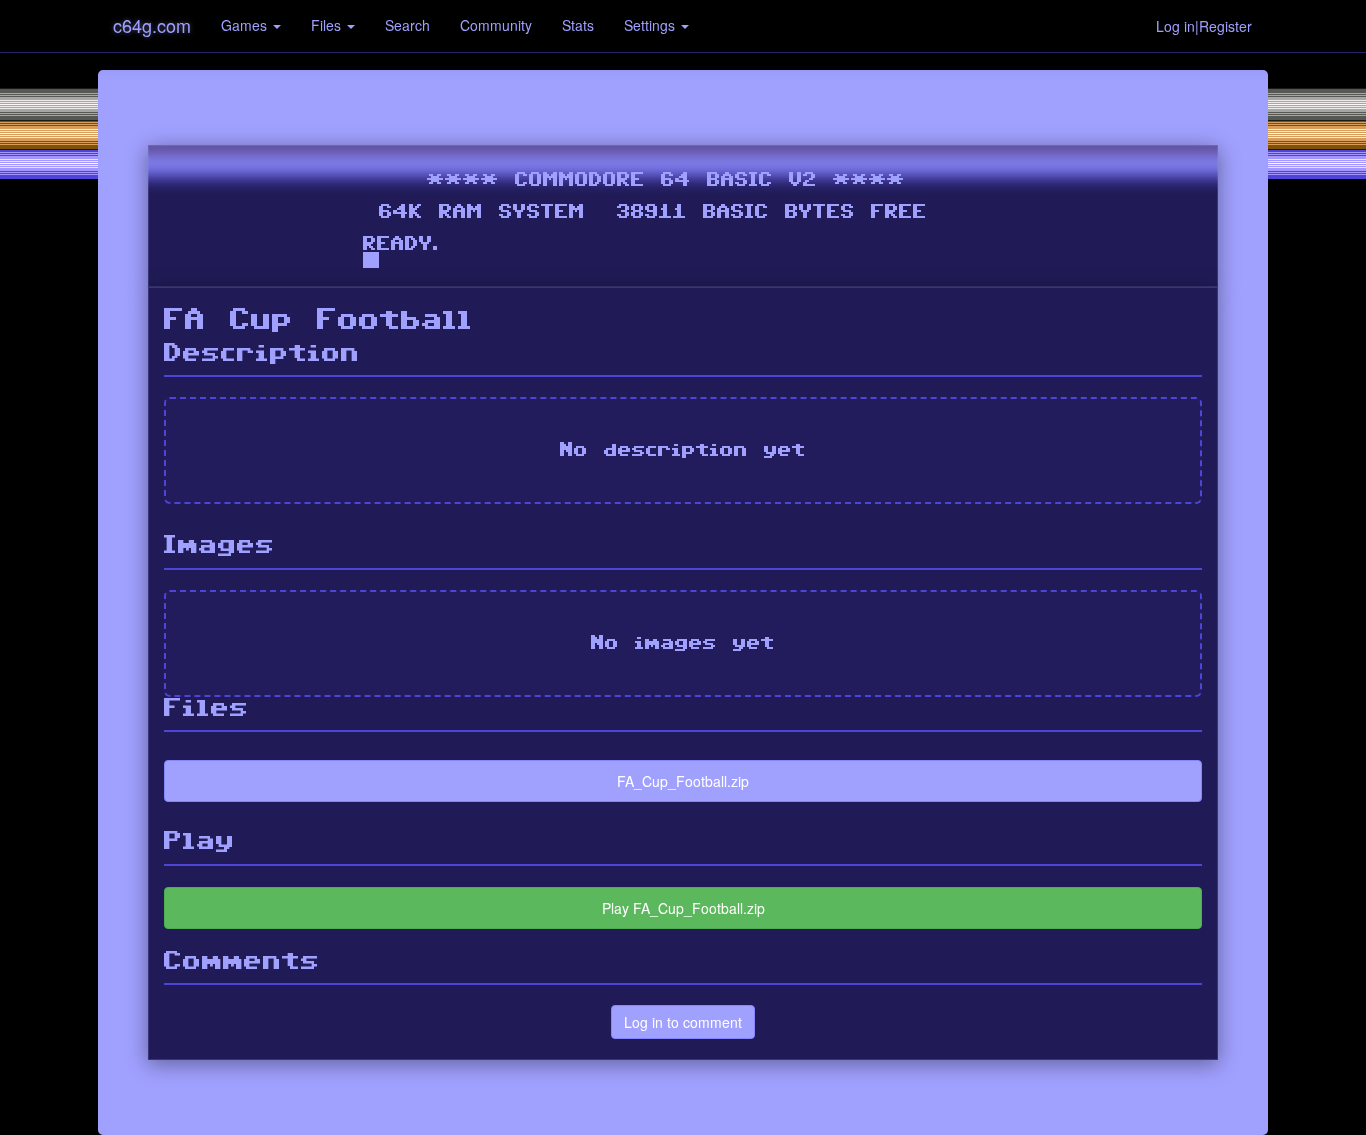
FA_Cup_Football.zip (683, 781)
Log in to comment (683, 1022)
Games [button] (246, 25)
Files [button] (328, 25)
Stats (578, 25)
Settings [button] (651, 25)
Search (407, 25)
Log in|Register (1204, 26)
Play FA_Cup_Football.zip (683, 908)
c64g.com (152, 25)
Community (496, 25)
